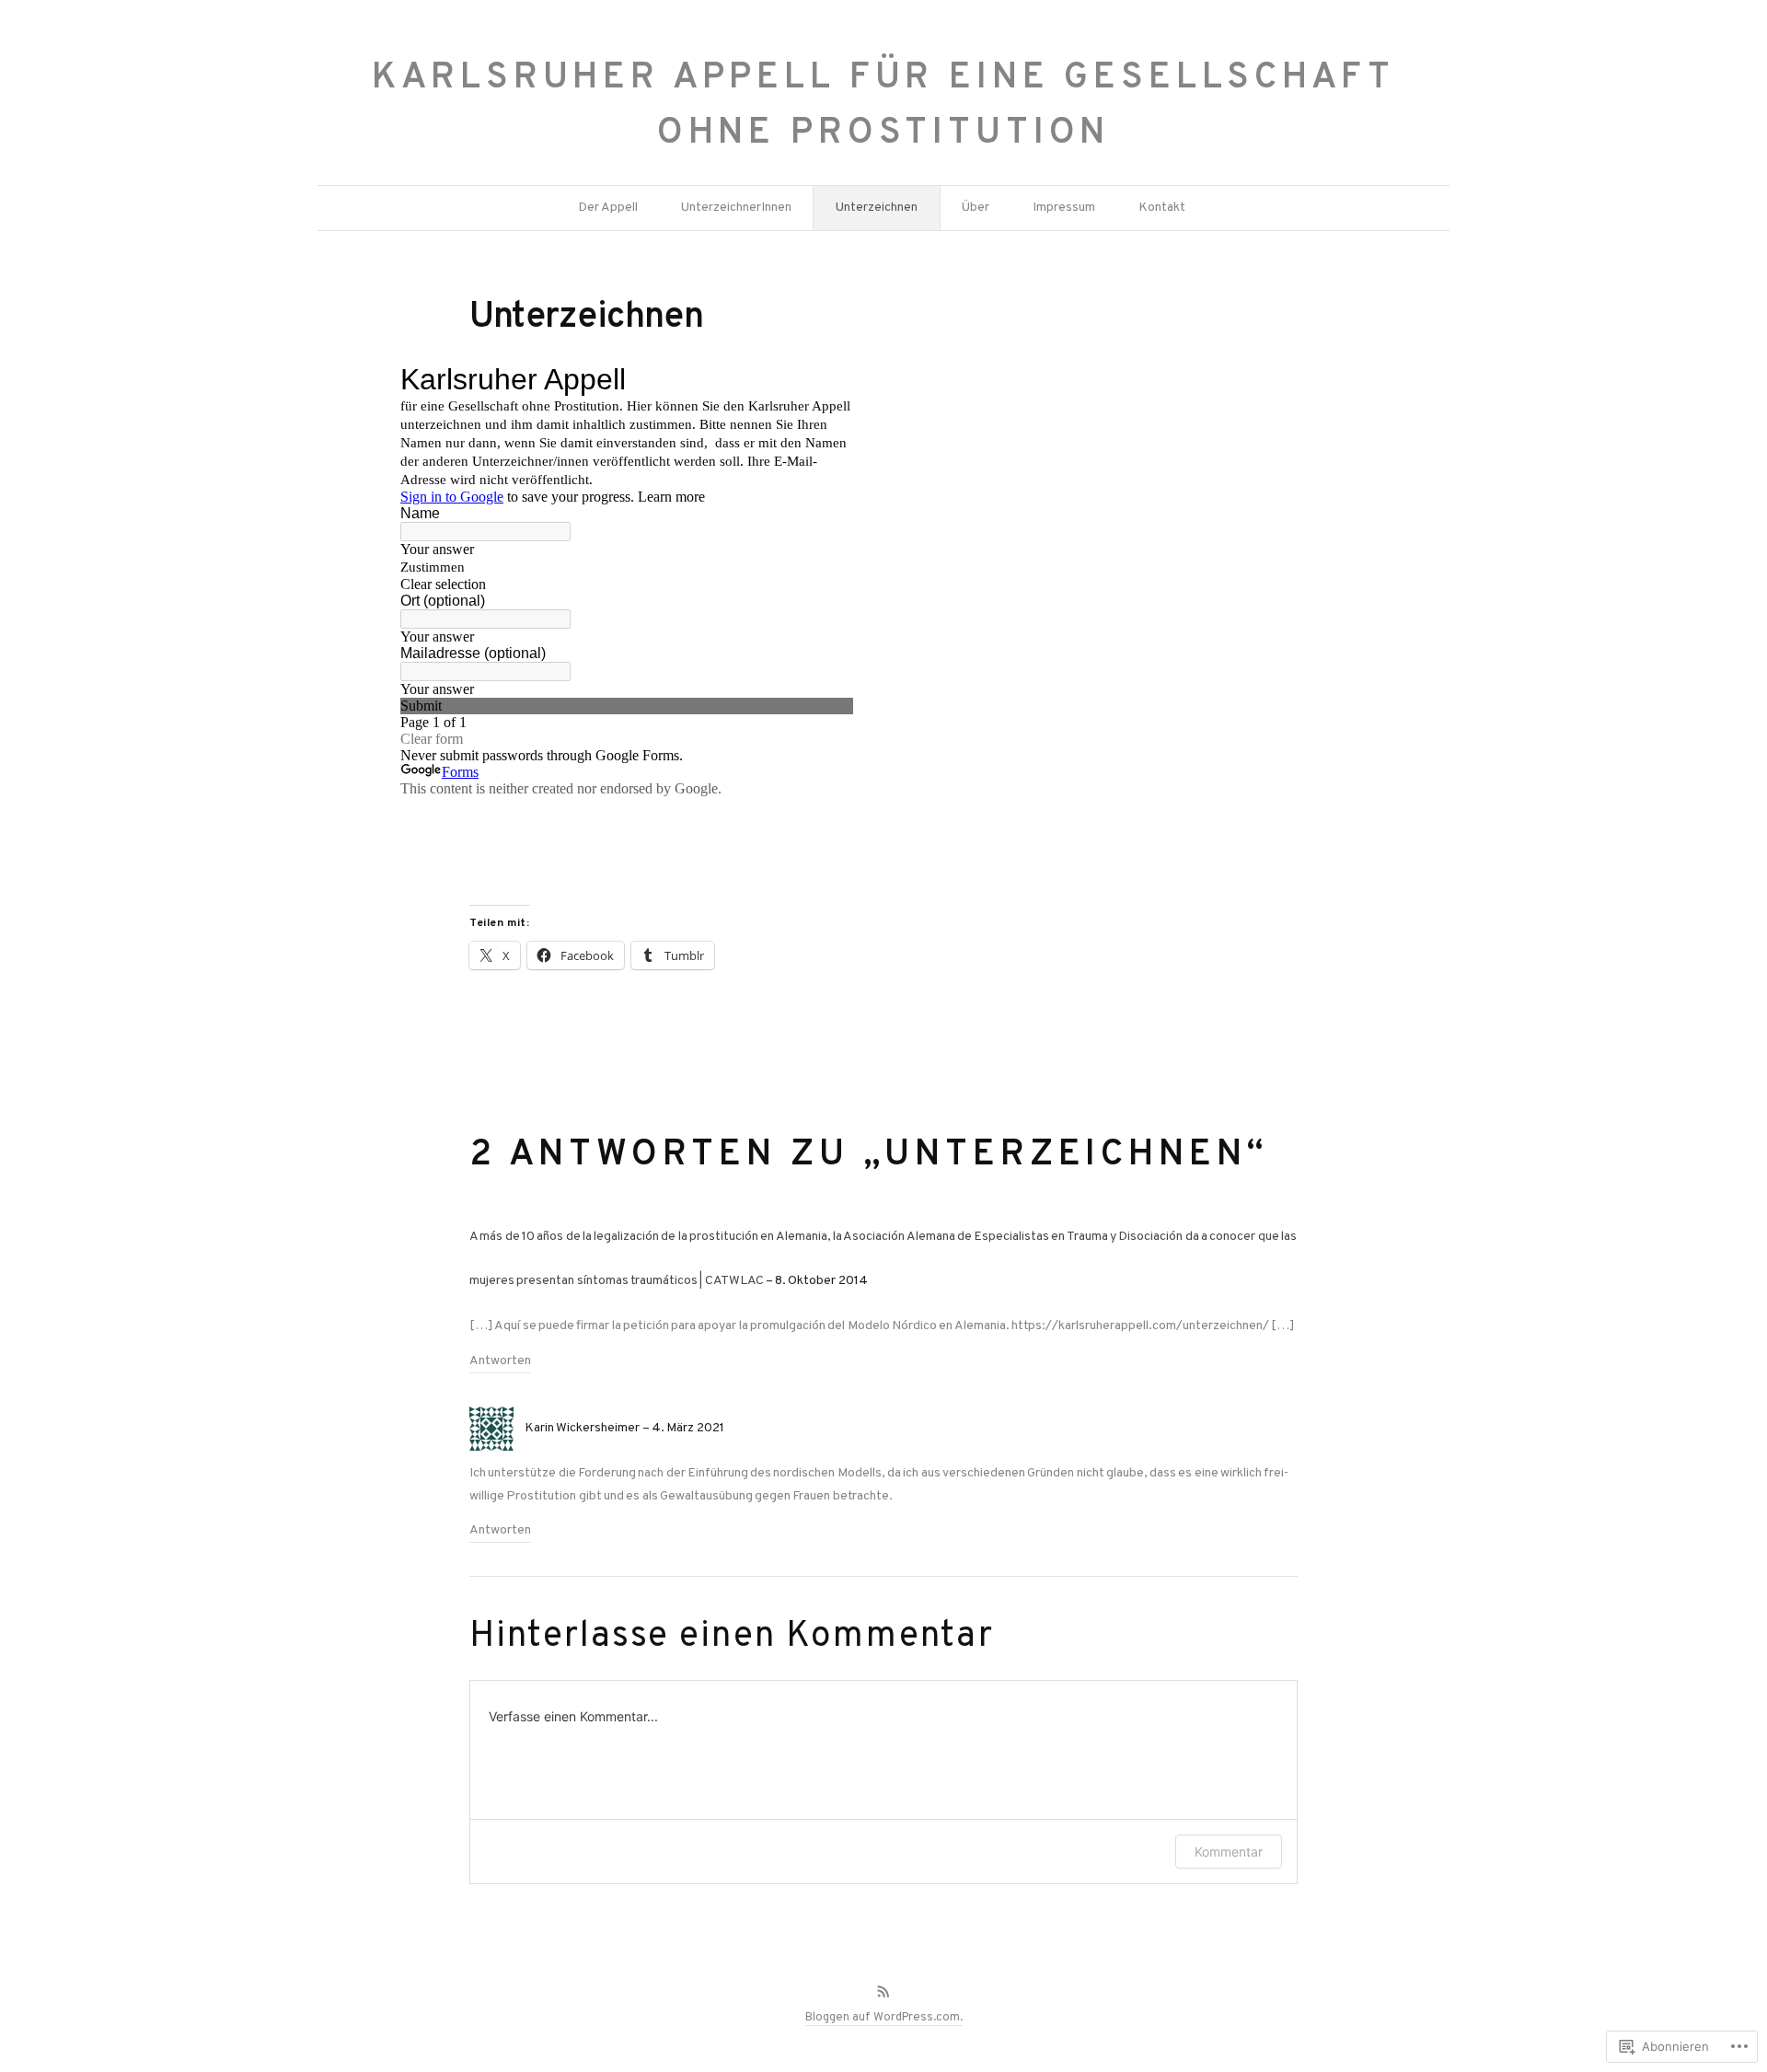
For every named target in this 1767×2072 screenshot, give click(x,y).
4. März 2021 (688, 1428)
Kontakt (1162, 208)
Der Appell (608, 208)
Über (976, 208)
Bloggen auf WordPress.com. (884, 2018)
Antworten (500, 1361)
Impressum (1064, 208)
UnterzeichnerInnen (736, 208)
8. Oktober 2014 (821, 1281)
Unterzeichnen (877, 208)
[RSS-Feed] (883, 1992)
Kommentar (1229, 1852)
